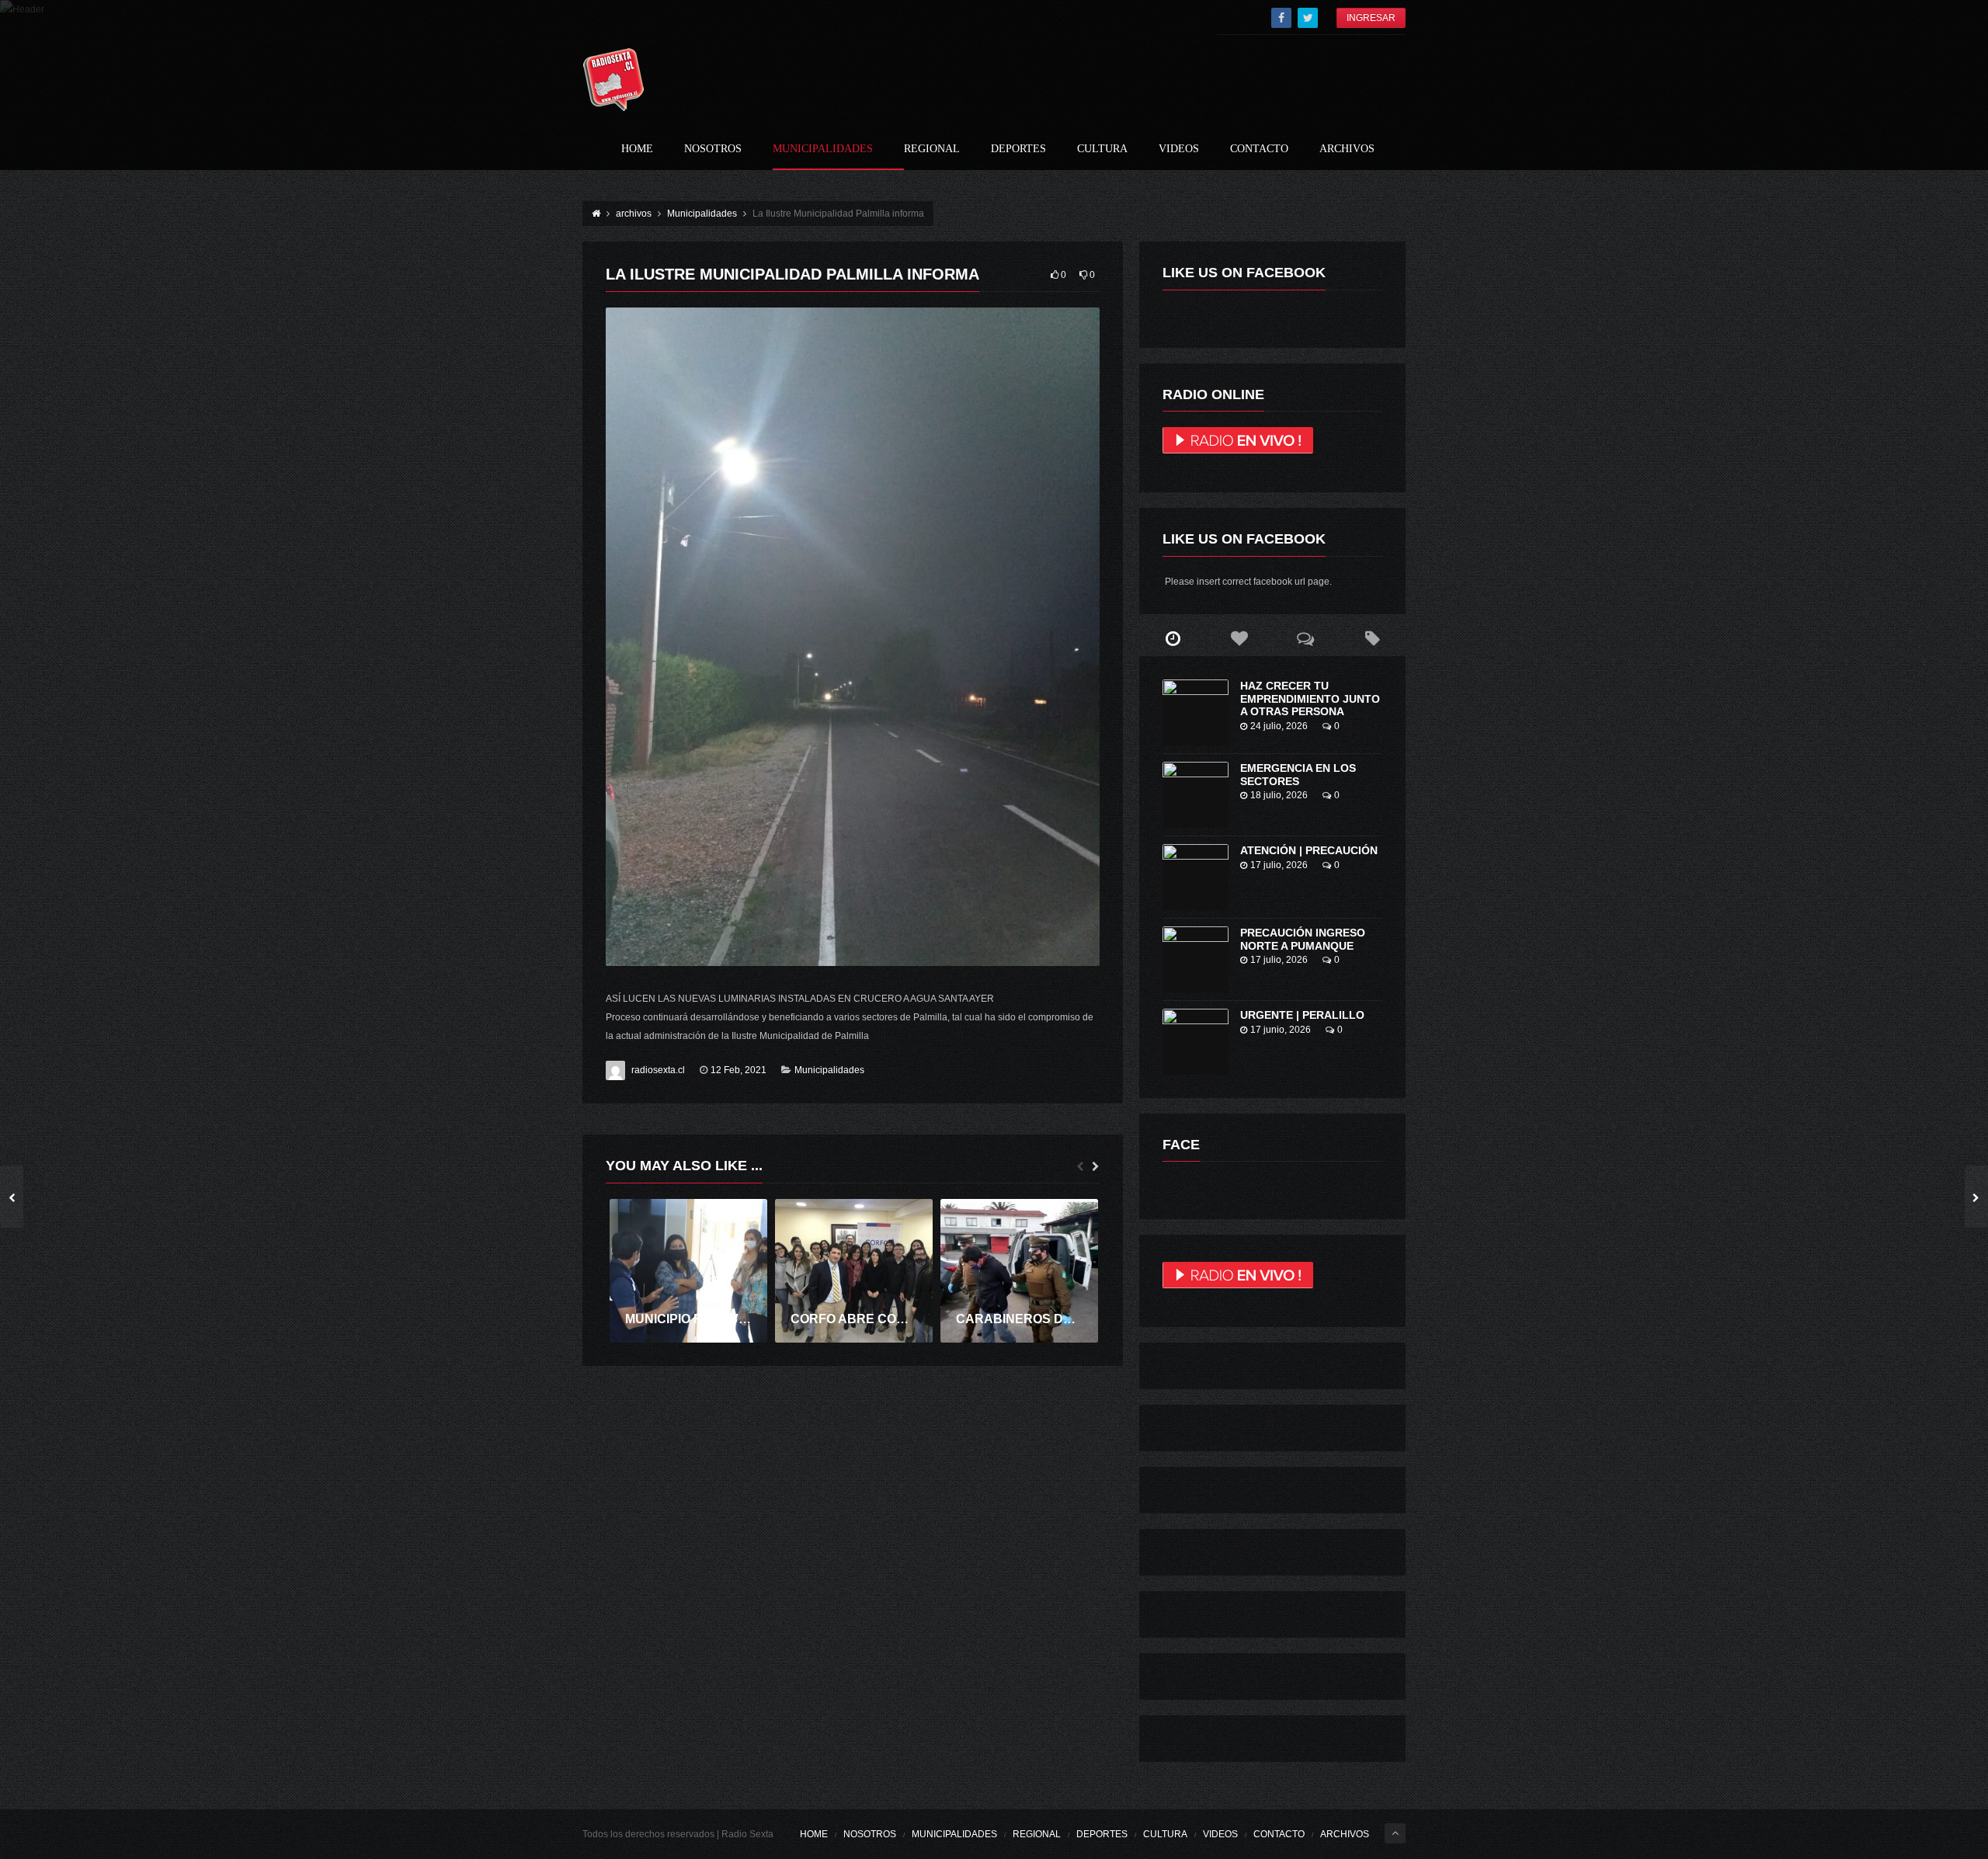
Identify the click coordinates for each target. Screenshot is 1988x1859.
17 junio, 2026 (1281, 1030)
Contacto (1259, 149)
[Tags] (1372, 639)
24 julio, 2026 (1279, 726)
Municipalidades (823, 149)
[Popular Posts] (1239, 639)
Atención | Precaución (1309, 850)
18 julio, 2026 (1279, 795)
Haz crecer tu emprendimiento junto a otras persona (1310, 699)
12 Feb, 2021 (739, 1070)
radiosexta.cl (658, 1070)
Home (637, 149)
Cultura (1102, 149)
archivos (1347, 149)
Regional (932, 149)
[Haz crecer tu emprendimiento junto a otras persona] (1196, 712)
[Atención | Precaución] (1196, 877)
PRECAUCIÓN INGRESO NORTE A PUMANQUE (1303, 939)
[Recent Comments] (1306, 639)
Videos (1179, 149)
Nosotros (713, 149)
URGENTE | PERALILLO (1302, 1015)
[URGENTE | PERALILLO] (1196, 1042)
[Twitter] (1308, 18)
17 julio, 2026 (1279, 865)
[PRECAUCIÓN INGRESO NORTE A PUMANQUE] (1196, 959)
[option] (688, 1271)
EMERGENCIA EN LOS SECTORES (1298, 775)
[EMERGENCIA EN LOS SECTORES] (1196, 795)
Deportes (1018, 149)
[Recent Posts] (1173, 639)
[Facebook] (1281, 18)
